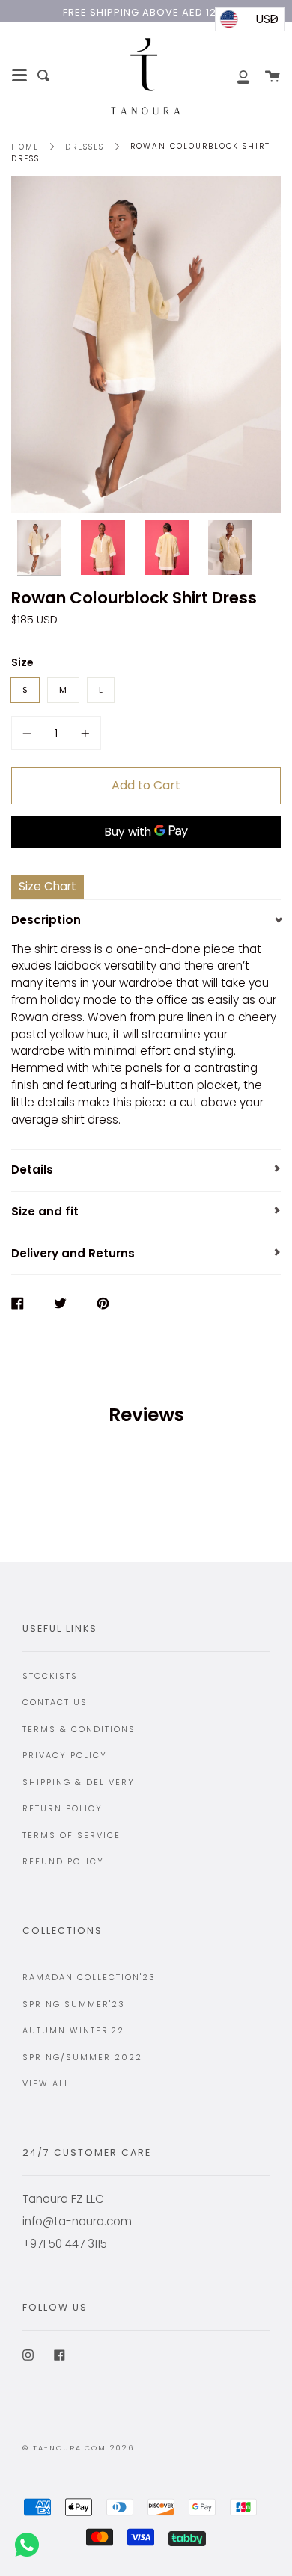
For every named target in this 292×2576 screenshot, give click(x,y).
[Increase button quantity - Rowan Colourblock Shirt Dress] (83, 733)
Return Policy (63, 1808)
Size (22, 662)
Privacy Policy (65, 1755)
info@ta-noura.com (77, 2221)
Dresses (85, 147)
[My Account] (235, 76)
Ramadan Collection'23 (89, 1977)
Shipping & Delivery (79, 1782)
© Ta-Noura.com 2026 (78, 2448)
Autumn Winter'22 (73, 2030)
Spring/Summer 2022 (82, 2057)
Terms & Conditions (79, 1729)
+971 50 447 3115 (65, 2244)
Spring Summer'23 (74, 2004)
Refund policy (63, 1861)
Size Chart (48, 886)
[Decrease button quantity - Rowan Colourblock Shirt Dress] (29, 733)
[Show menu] (19, 76)
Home (25, 147)
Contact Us (55, 1702)
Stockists (50, 1676)
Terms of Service (72, 1835)
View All (46, 2083)
